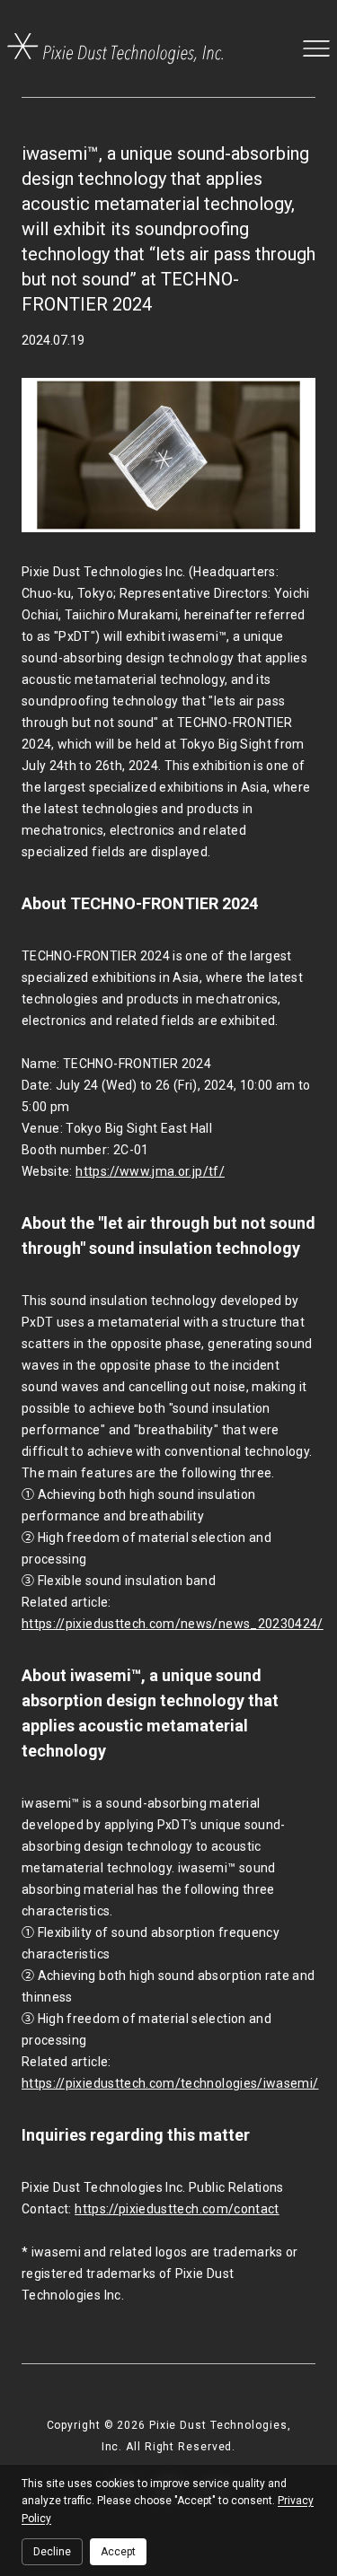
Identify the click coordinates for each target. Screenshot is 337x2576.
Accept (118, 2552)
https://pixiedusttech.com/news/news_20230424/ (173, 1624)
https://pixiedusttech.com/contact (177, 2209)
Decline (52, 2552)
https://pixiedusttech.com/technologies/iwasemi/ (170, 2083)
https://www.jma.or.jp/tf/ (150, 1171)
